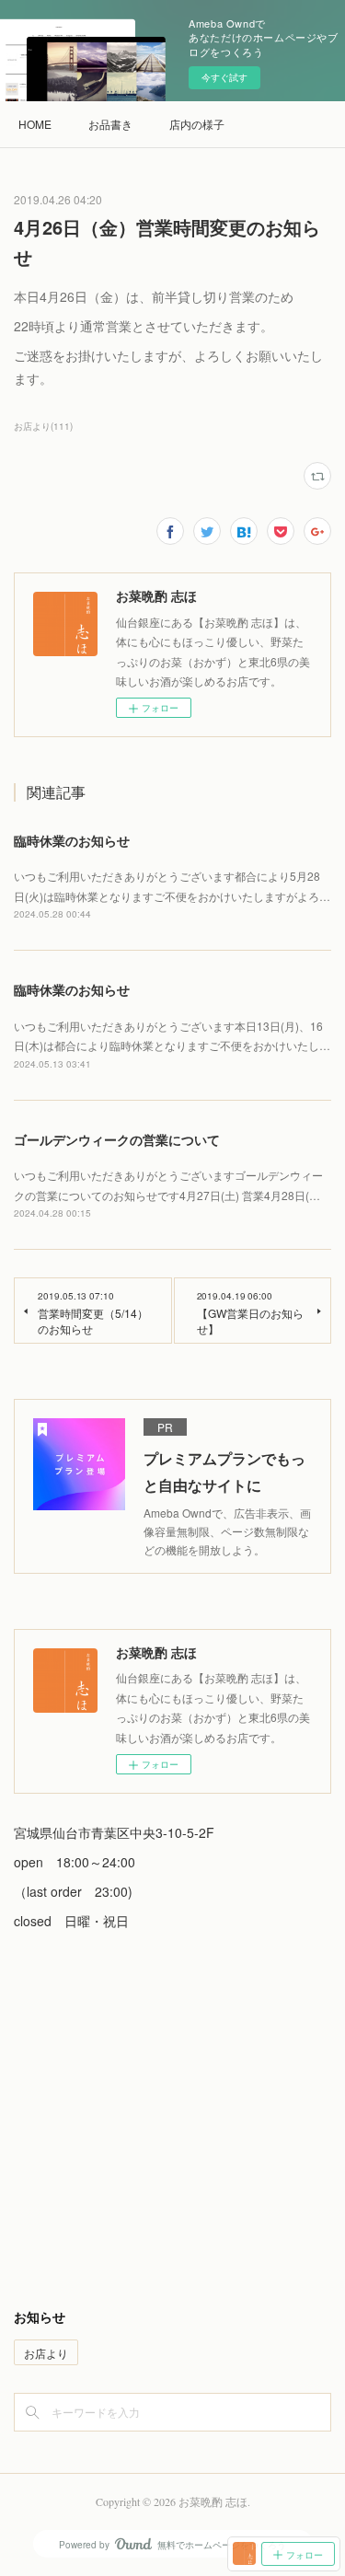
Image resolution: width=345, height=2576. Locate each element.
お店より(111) (43, 426)
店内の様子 (197, 124)
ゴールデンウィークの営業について (117, 1139)
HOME (35, 124)
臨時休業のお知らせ (72, 840)
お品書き (110, 124)
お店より (46, 2353)
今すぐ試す (224, 77)
